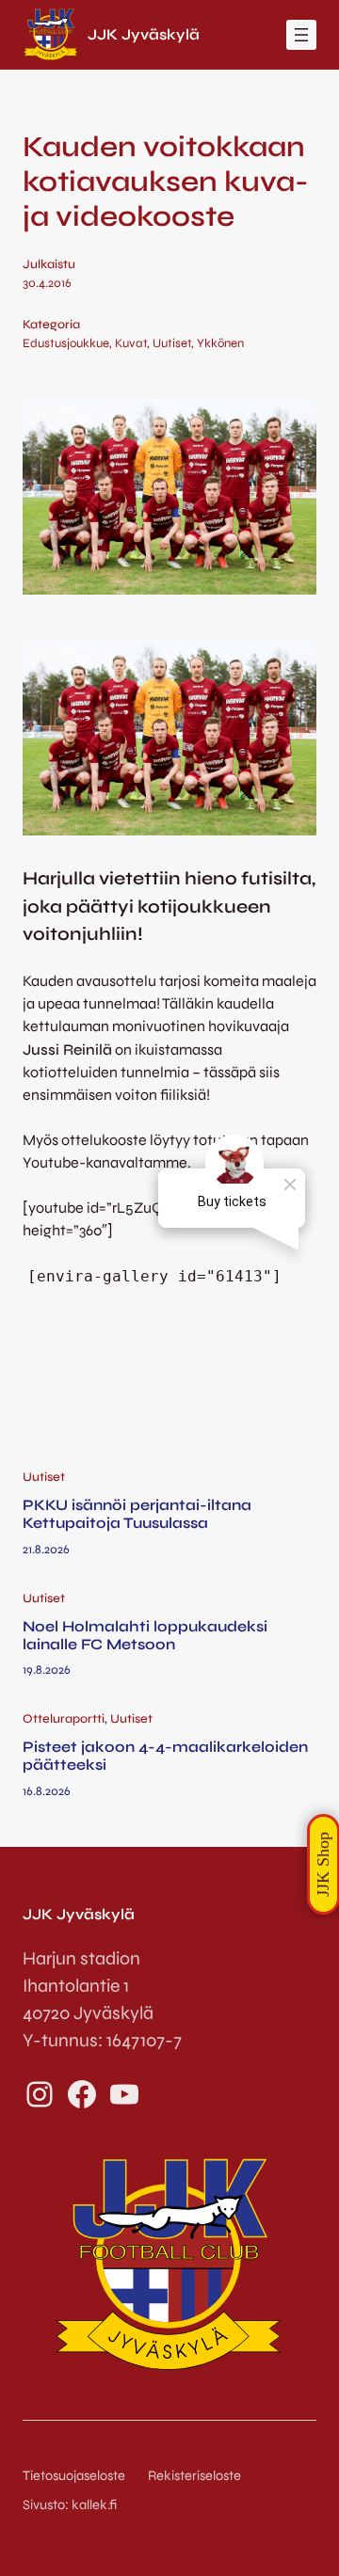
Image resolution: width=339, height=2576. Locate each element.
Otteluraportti (64, 1719)
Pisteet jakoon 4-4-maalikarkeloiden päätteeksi (165, 1756)
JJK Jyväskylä (144, 34)
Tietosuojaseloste (74, 2476)
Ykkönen (220, 343)
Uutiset (172, 343)
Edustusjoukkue (66, 343)
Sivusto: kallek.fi (70, 2505)
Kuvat (131, 343)
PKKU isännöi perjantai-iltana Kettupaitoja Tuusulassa (137, 1514)
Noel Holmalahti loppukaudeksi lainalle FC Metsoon (145, 1635)
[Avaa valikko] (301, 35)
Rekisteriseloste (194, 2476)
